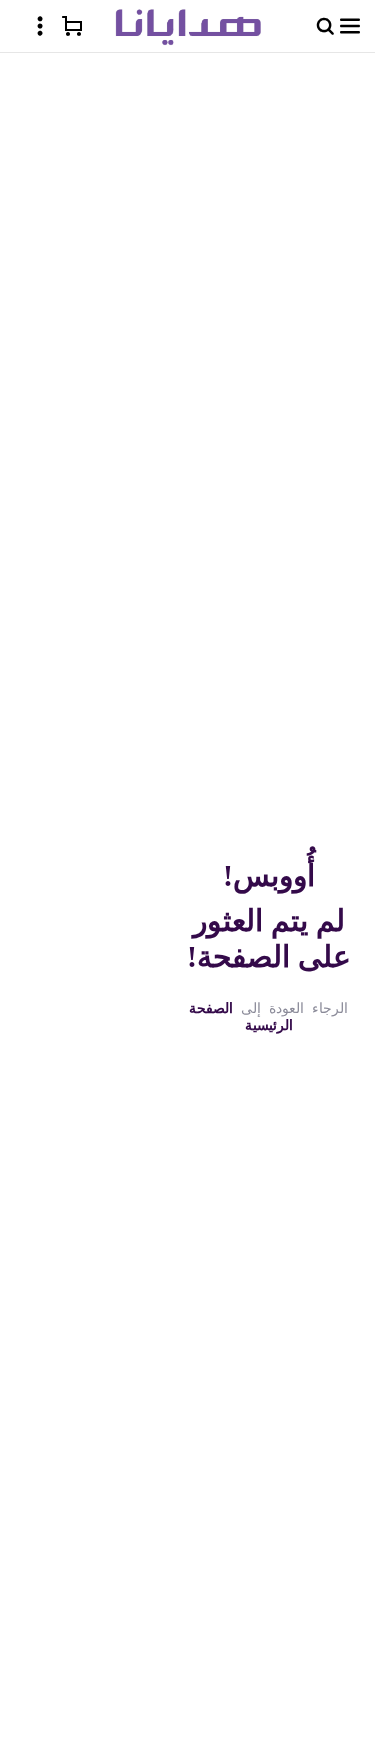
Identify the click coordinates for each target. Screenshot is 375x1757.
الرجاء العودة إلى (268, 1017)
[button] (350, 26)
